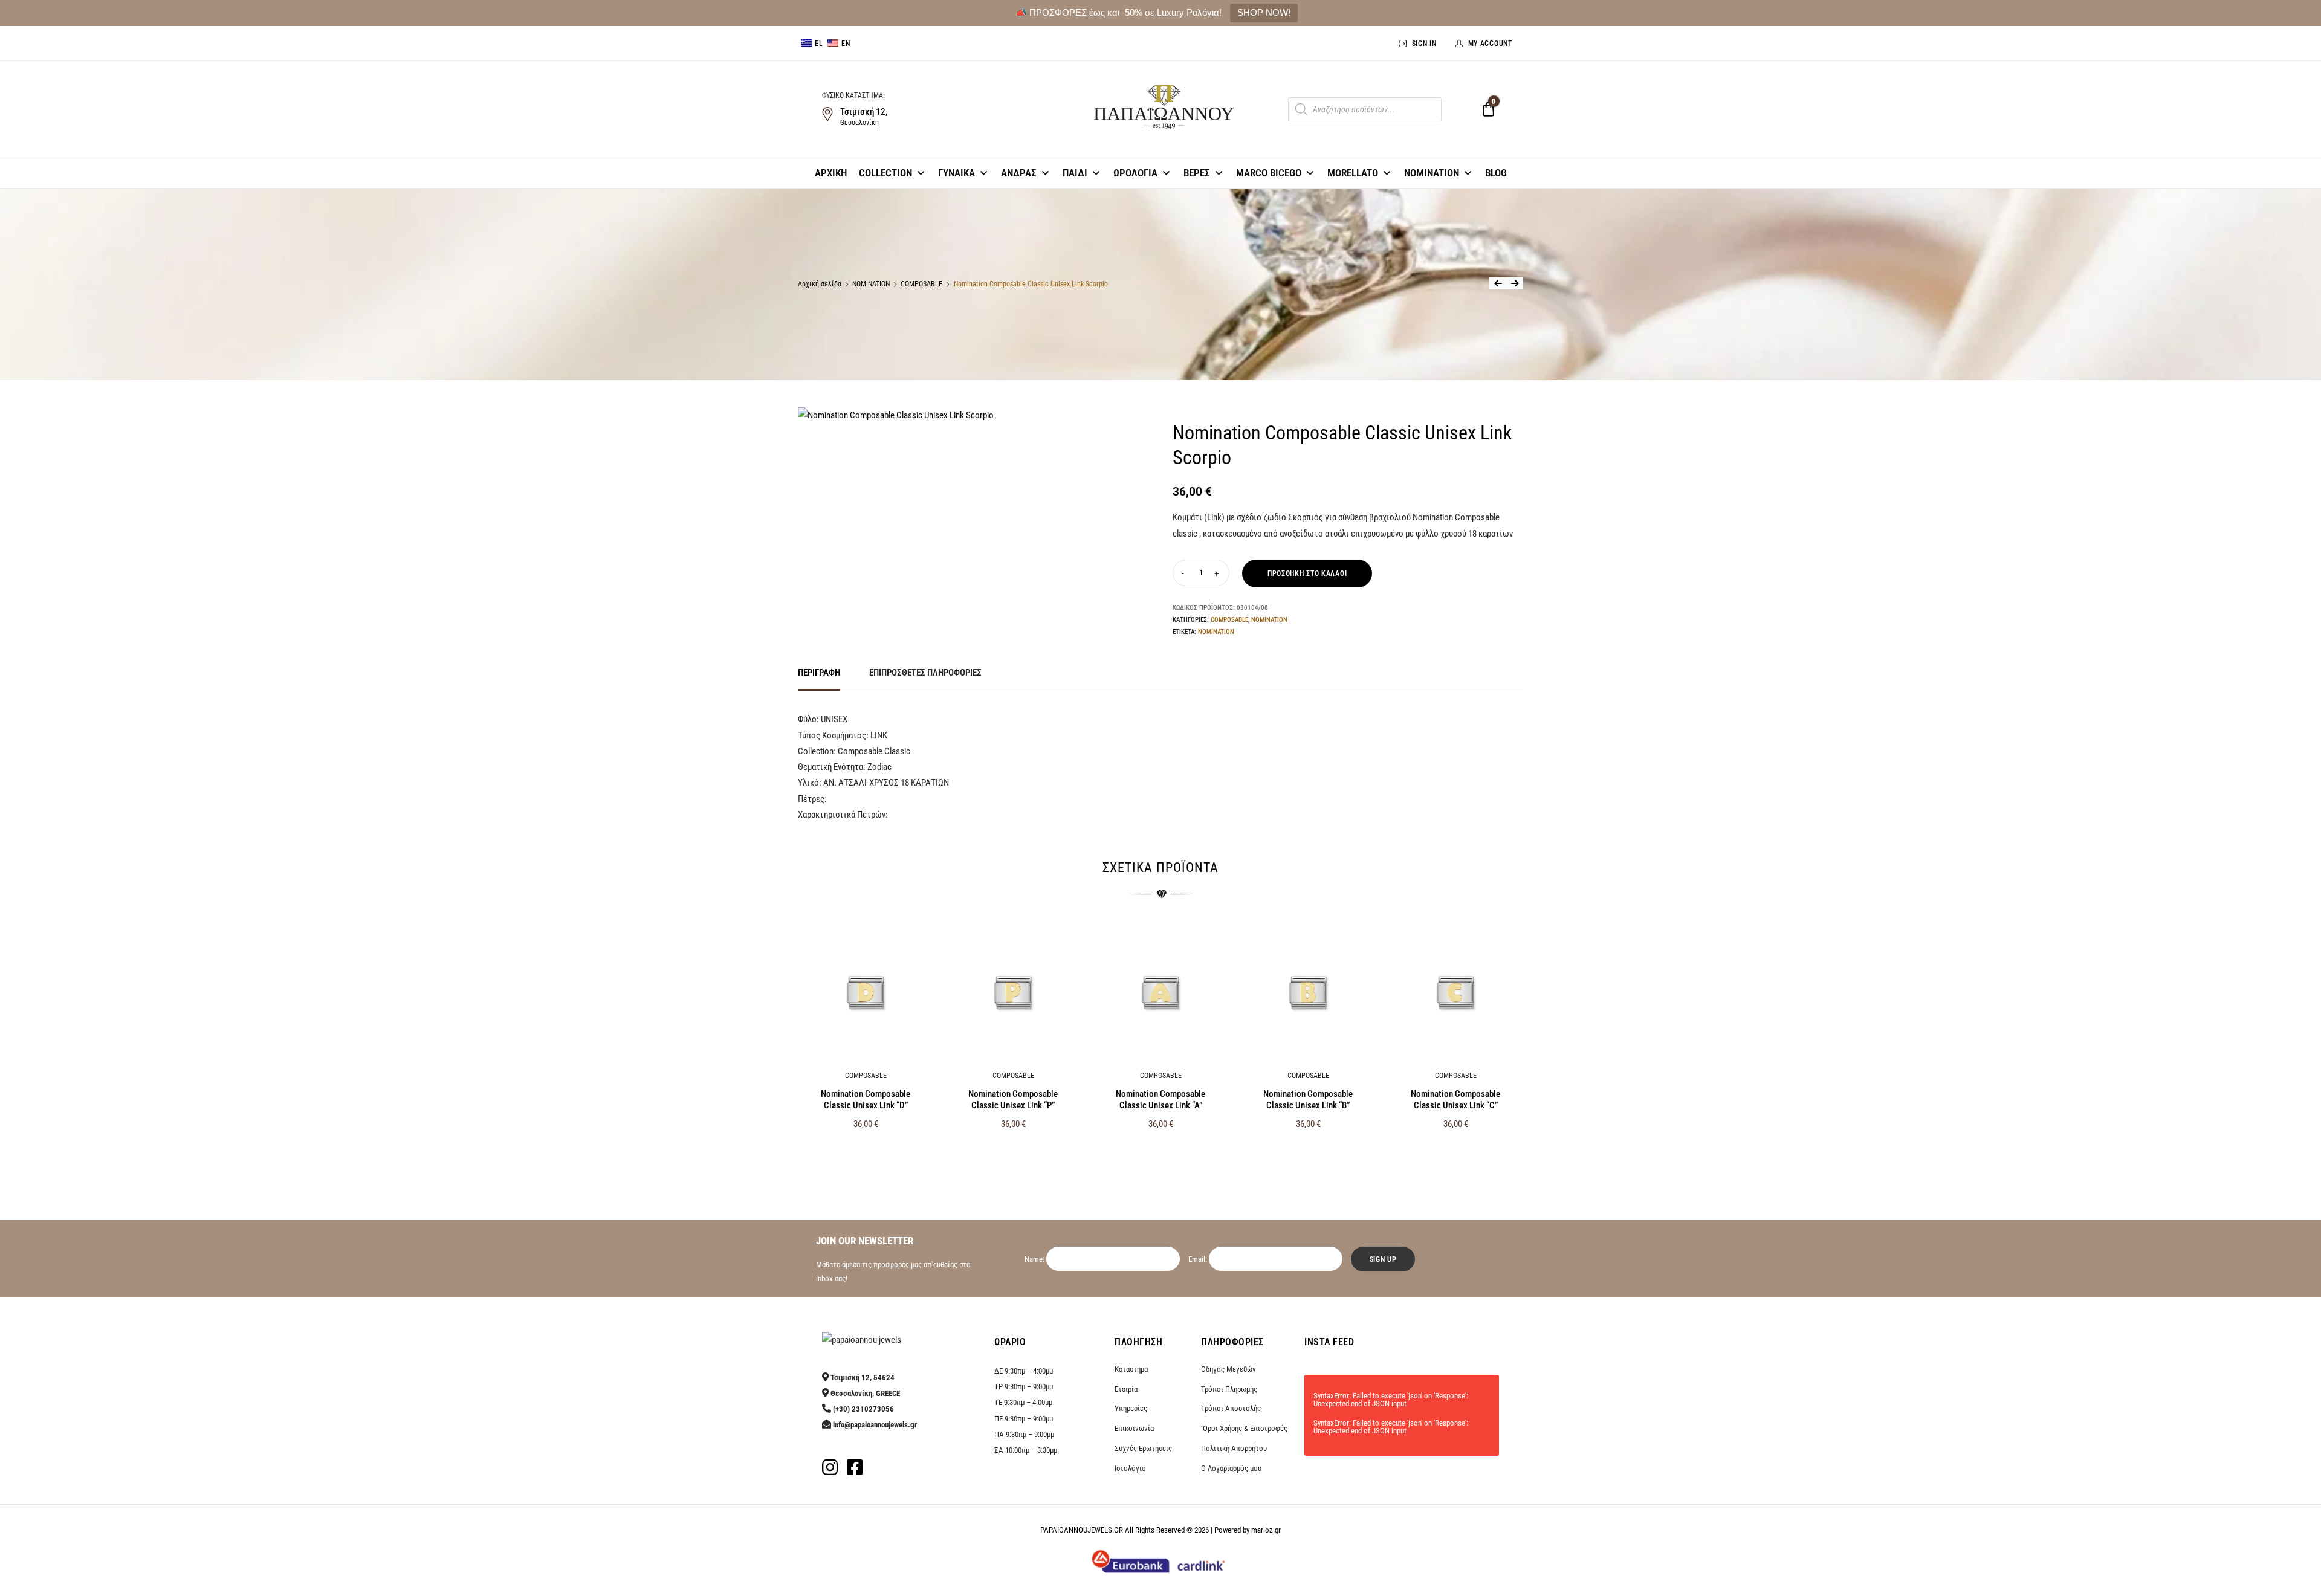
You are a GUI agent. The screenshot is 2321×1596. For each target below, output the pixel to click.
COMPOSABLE (921, 284)
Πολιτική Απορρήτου (1234, 1448)
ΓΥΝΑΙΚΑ (957, 173)
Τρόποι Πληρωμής (1229, 1389)
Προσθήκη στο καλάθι (1307, 573)
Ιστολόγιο (1130, 1468)
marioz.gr (1266, 1530)
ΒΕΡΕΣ (1197, 173)
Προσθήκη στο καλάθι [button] (866, 1150)
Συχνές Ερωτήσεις (1143, 1448)
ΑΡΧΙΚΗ (831, 173)
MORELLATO (1353, 173)
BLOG (1496, 173)
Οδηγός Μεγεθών (1228, 1369)
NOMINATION (1432, 173)
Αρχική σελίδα (820, 284)
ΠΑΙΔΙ (1075, 173)
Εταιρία (1126, 1389)
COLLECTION (885, 173)
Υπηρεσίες (1131, 1408)
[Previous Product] (1498, 283)
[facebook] (855, 1471)
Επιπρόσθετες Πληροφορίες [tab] (925, 673)
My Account (1490, 44)
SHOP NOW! (1264, 12)
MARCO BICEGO (1269, 173)
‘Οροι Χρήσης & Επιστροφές (1244, 1428)
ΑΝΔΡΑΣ (1019, 173)
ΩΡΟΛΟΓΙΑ (1135, 173)
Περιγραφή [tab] (819, 673)
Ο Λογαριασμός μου (1231, 1468)
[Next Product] (1515, 283)
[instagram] (830, 1471)
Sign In (1424, 44)
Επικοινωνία (1134, 1428)
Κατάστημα (1131, 1369)
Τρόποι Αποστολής (1231, 1408)
